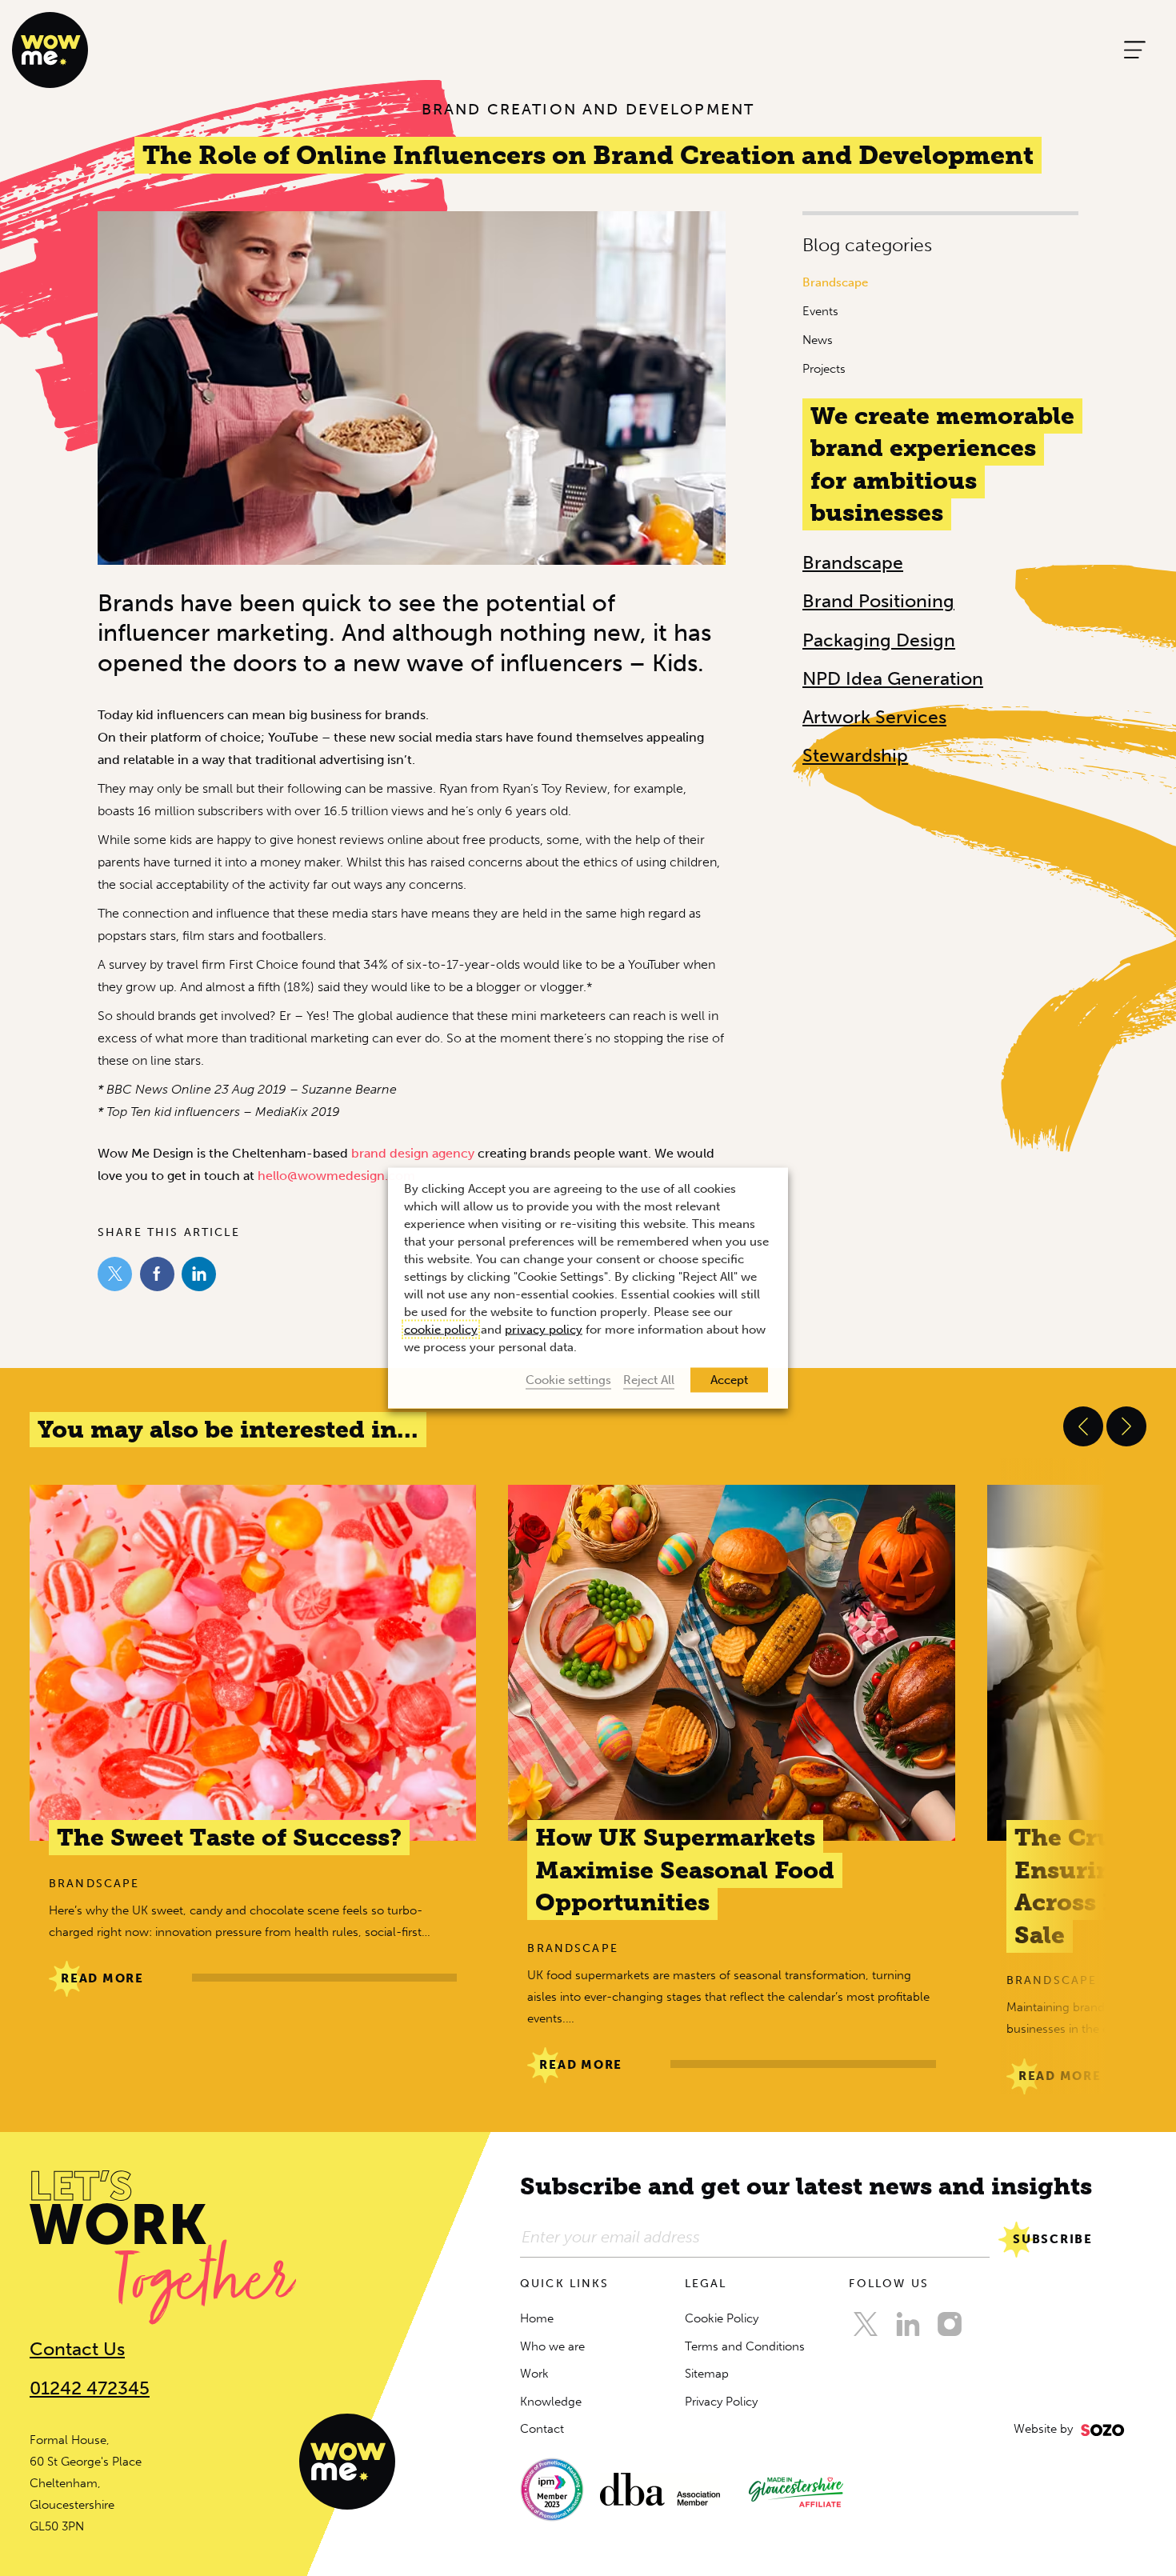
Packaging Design (879, 640)
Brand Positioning (878, 601)
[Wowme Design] (50, 49)
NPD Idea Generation (893, 678)
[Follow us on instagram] (950, 2324)
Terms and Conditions (745, 2346)
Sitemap (707, 2374)
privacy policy (544, 1330)
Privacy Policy (721, 2402)
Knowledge (551, 2402)
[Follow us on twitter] (866, 2324)
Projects (824, 369)
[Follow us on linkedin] (908, 2324)
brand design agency (413, 1153)
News (818, 340)
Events (820, 311)
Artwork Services (874, 717)
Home (537, 2318)
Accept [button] (729, 1380)
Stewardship (855, 755)
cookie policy (441, 1330)
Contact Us (77, 2349)
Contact (542, 2429)
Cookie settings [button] (568, 1380)
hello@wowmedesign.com (336, 1176)
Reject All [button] (649, 1380)
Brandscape (835, 282)
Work (534, 2374)
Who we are (552, 2346)
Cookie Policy (722, 2318)
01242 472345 (90, 2388)
